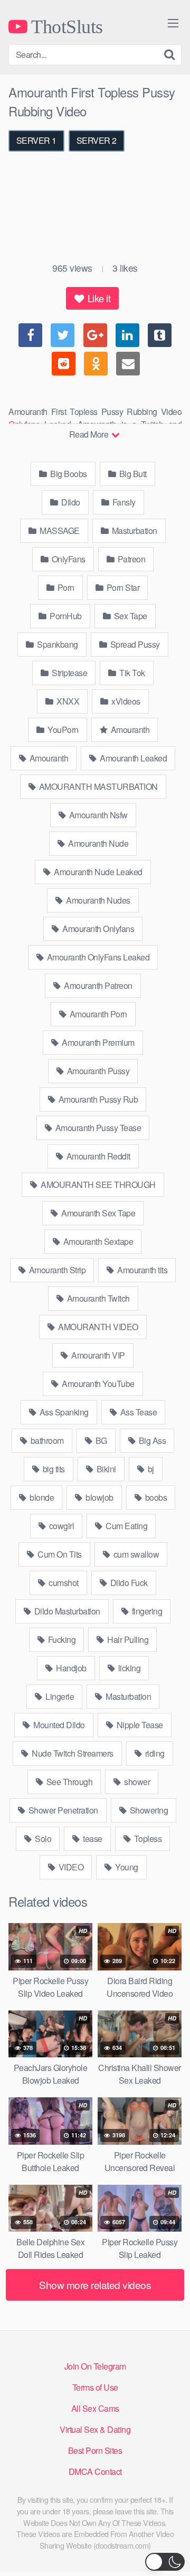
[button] (165, 2562)
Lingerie (59, 1696)
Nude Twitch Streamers (72, 1753)
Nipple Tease (139, 1725)
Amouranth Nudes (97, 900)
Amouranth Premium (97, 1042)
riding (154, 1753)
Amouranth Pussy (97, 1071)
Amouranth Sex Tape (98, 1213)
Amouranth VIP (97, 1355)
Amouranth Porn (97, 1014)
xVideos (125, 701)
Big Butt (132, 474)
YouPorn (62, 730)
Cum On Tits (59, 1554)
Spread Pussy (134, 644)
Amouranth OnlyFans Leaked (97, 957)
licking (128, 1668)
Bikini (105, 1469)
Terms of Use (95, 2387)
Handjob (70, 1668)
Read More (90, 434)
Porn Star (122, 587)
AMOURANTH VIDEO (97, 1327)
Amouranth (129, 730)
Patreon (130, 559)
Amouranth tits (142, 1270)
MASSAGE (59, 531)
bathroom (46, 1440)
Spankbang (57, 644)
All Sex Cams (95, 2408)
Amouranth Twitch (97, 1298)
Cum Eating (126, 1526)
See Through (68, 1782)
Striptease (69, 673)
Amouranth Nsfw (97, 815)
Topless (147, 1839)
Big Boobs (68, 474)
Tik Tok (131, 673)
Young (126, 1867)
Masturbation (134, 531)
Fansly (123, 502)
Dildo (70, 502)
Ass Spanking (63, 1412)
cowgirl (60, 1526)
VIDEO (70, 1867)
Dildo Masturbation (66, 1611)
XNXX (67, 701)
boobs (155, 1497)
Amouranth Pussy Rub (97, 1099)
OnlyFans (68, 559)
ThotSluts (65, 26)
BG (100, 1440)
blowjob (99, 1497)
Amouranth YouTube (97, 1384)
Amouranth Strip (56, 1270)
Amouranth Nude (98, 843)
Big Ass (151, 1440)
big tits (53, 1469)
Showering (148, 1810)
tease (92, 1839)
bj (150, 1469)
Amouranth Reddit (97, 1156)
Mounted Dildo (58, 1725)
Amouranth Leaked (133, 758)
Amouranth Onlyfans (98, 929)
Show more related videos (95, 2285)
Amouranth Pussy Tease (97, 1128)
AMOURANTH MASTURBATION (97, 786)
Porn (65, 587)
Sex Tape (130, 616)
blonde (41, 1497)
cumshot (63, 1583)
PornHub (65, 616)
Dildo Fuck (128, 1583)
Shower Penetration (62, 1810)
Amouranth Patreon (97, 985)
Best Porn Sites (95, 2450)
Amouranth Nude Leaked (97, 872)
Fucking (61, 1639)
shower (136, 1782)
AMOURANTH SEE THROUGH (97, 1185)
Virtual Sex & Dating (95, 2429)
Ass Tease (137, 1412)
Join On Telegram (95, 2366)
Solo (42, 1839)
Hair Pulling (127, 1639)
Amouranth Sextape (97, 1241)
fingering (146, 1611)
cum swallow (135, 1554)
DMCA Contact (95, 2471)
